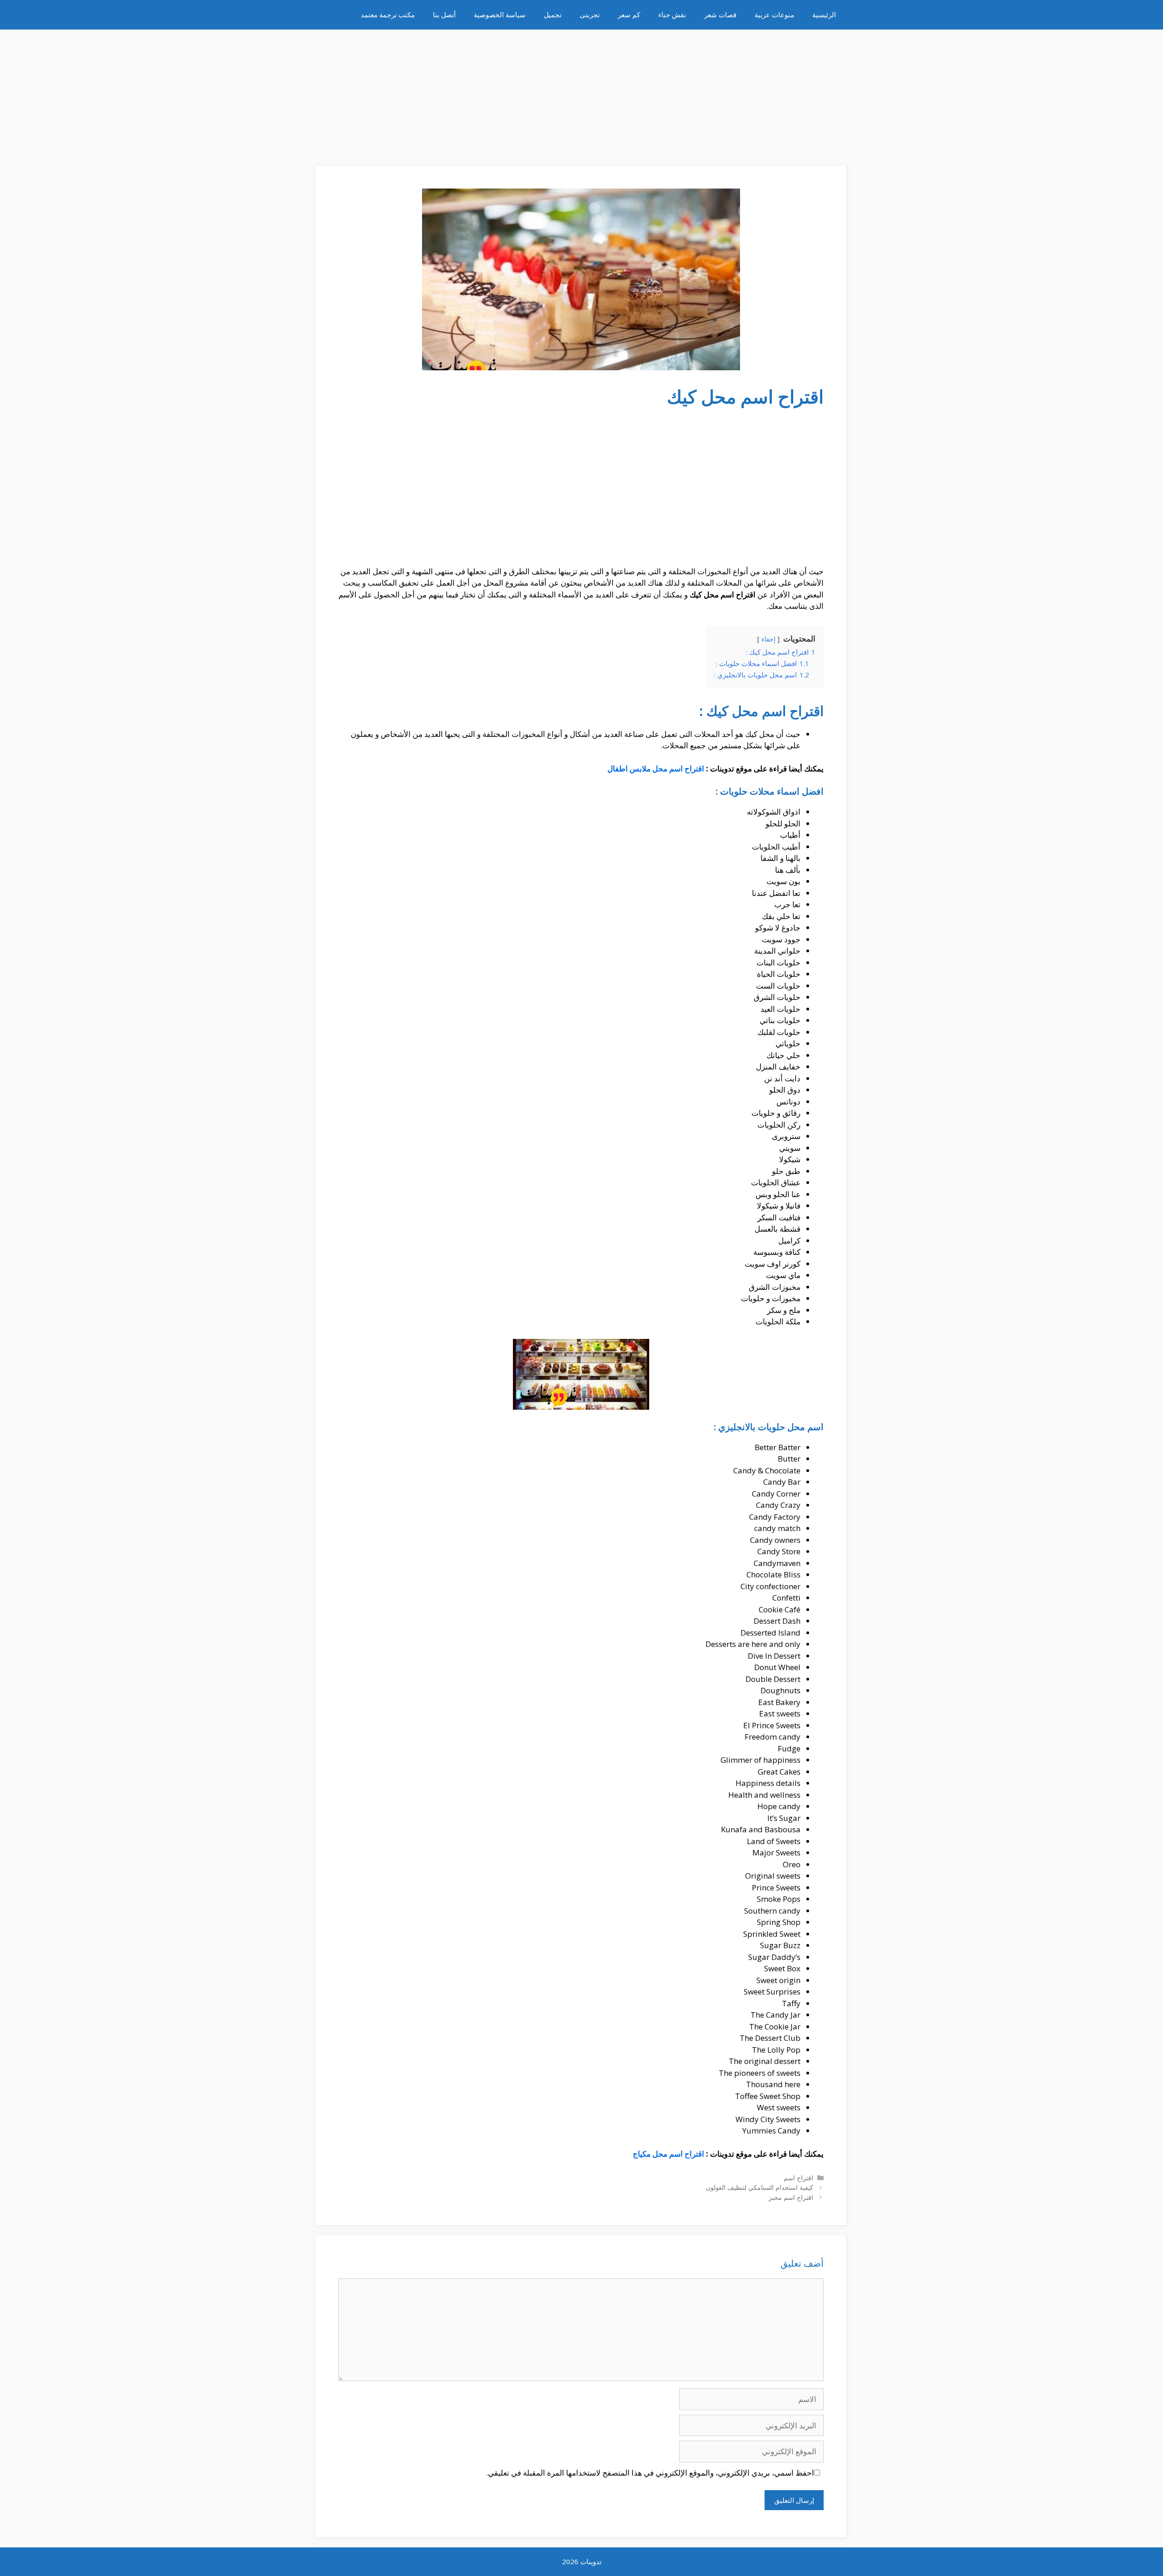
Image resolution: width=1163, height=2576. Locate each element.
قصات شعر (720, 15)
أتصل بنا (444, 15)
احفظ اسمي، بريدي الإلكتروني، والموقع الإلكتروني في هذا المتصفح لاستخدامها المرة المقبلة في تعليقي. (650, 2473)
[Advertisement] (581, 93)
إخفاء (768, 639)
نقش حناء (672, 15)
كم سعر (629, 15)
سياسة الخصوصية (500, 15)
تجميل (553, 15)
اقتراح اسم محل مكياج (668, 2154)
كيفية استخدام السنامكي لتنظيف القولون (760, 2187)
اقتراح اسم (798, 2178)
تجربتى (590, 15)
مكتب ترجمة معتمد (388, 15)
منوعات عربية (774, 15)
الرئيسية (824, 15)
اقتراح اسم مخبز (791, 2197)
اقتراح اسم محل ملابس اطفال (656, 768)
